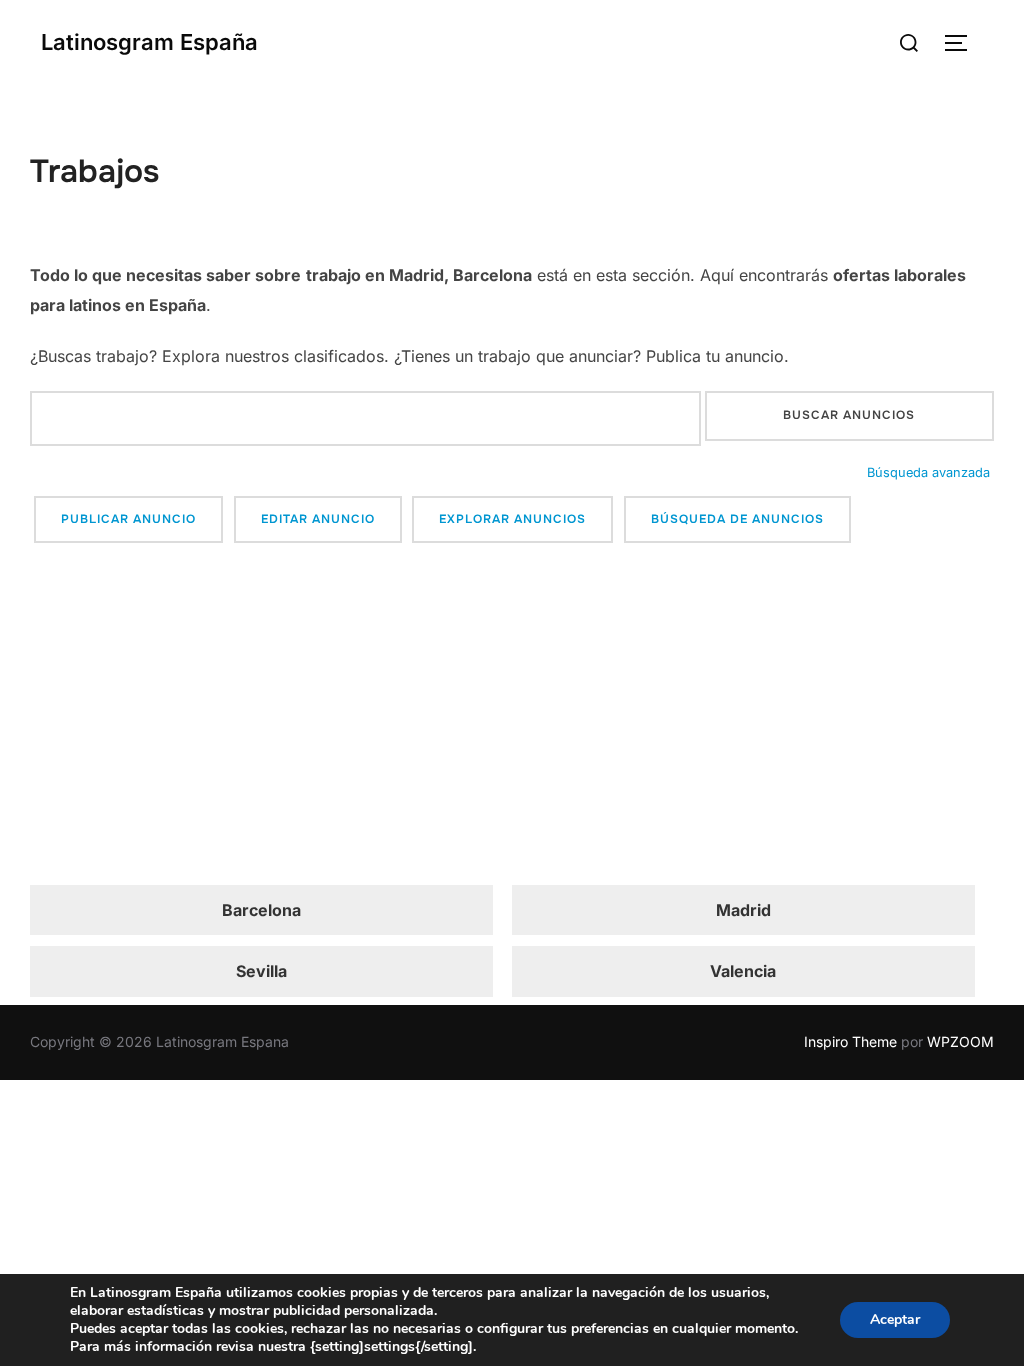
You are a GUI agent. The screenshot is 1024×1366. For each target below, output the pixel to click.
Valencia (743, 971)
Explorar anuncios (512, 519)
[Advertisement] (512, 717)
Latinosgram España (149, 42)
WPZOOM (960, 1041)
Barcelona (261, 910)
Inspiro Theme (850, 1041)
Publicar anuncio (128, 519)
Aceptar (895, 1319)
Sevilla (261, 971)
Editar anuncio (318, 519)
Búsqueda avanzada (928, 472)
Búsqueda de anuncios (737, 519)
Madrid (743, 910)
